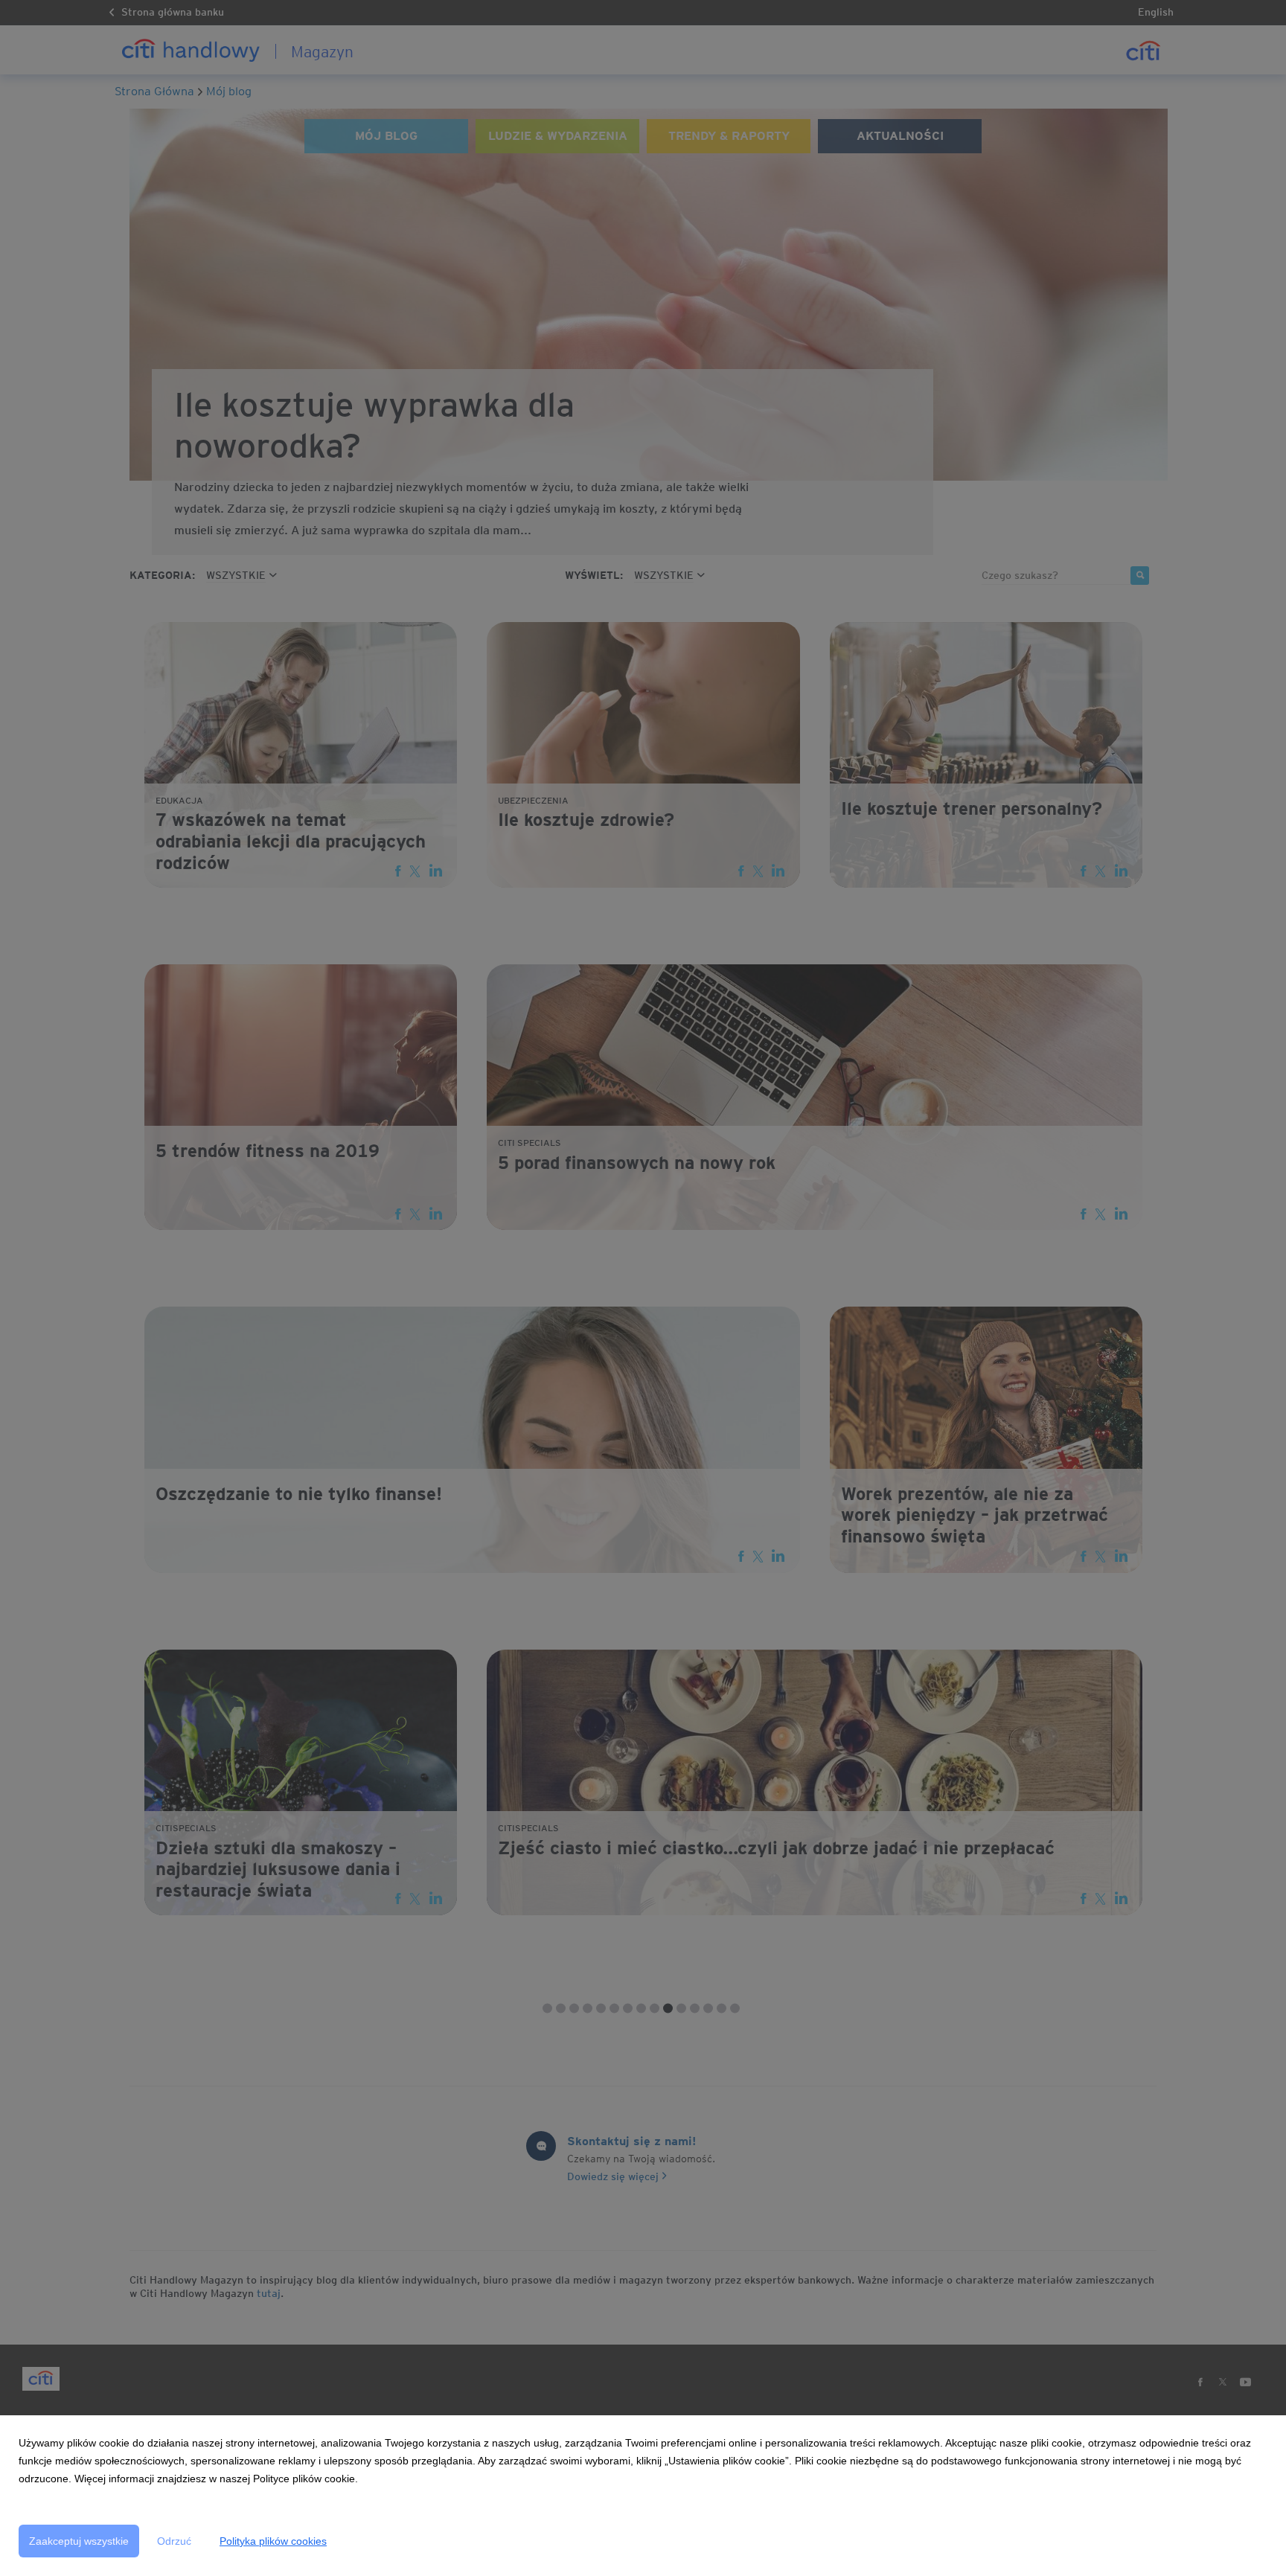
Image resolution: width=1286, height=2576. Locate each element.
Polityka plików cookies (273, 2541)
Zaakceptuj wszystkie (79, 2541)
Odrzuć (174, 2541)
